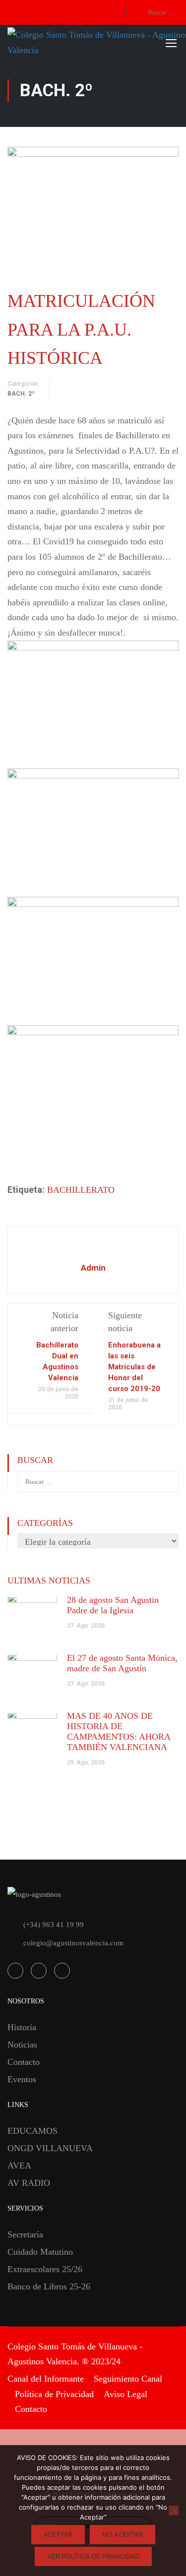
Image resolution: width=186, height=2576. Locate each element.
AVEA (19, 2166)
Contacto (24, 2062)
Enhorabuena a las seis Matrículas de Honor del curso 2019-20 (134, 1367)
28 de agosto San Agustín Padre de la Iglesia (113, 1605)
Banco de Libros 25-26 (49, 2286)
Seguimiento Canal (128, 2379)
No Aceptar (123, 2534)
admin (93, 1268)
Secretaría (25, 2234)
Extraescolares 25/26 (45, 2269)
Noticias (22, 2045)
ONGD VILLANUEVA (50, 2148)
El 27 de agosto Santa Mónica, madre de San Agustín (122, 1663)
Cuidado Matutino (40, 2252)
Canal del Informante (46, 2379)
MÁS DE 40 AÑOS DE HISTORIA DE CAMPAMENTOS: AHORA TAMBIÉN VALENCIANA (119, 1731)
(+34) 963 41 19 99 (54, 1925)
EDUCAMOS (32, 2131)
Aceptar (58, 2534)
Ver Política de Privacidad (93, 2556)
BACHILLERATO (81, 1190)
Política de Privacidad (54, 2394)
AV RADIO (29, 2183)
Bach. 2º (21, 394)
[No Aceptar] (174, 2511)
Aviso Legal (125, 2394)
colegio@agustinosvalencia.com (73, 1943)
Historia (22, 2027)
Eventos (22, 2079)
